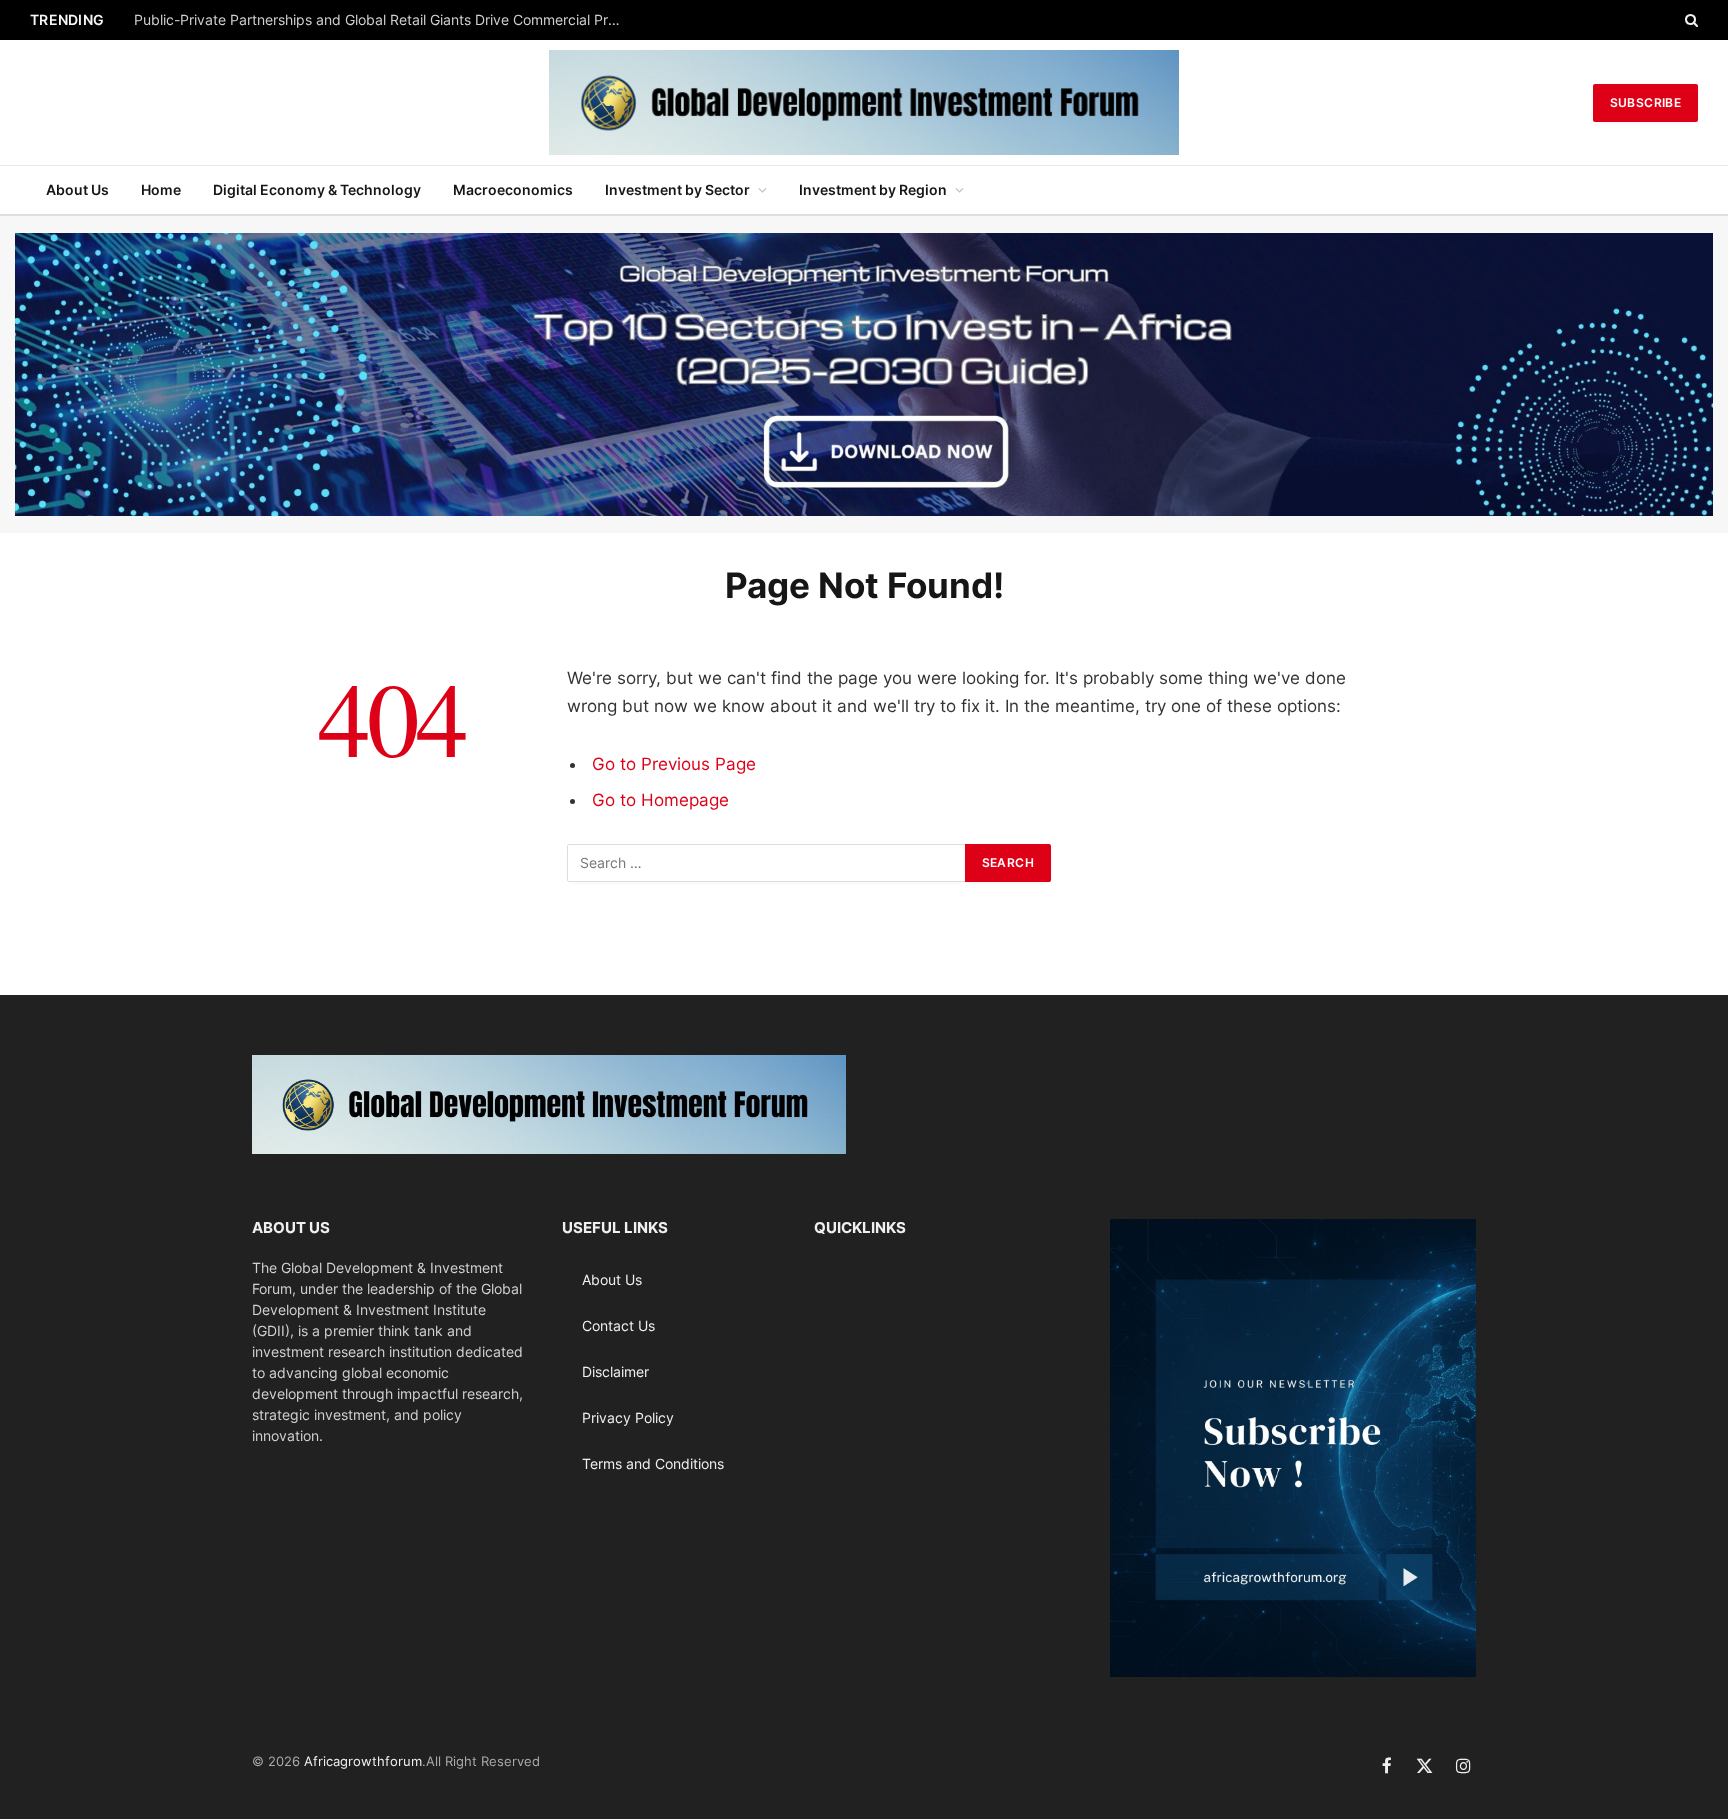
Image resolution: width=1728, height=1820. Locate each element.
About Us (77, 189)
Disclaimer (615, 1371)
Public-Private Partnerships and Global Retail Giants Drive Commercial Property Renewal (384, 20)
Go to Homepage (660, 800)
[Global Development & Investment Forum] (864, 102)
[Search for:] (767, 863)
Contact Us (618, 1325)
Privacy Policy (628, 1417)
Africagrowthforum (363, 1761)
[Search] (1689, 20)
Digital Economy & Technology (317, 189)
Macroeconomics (513, 189)
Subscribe (1645, 102)
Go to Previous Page (674, 764)
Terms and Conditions (653, 1463)
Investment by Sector (677, 189)
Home (161, 189)
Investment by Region (873, 189)
